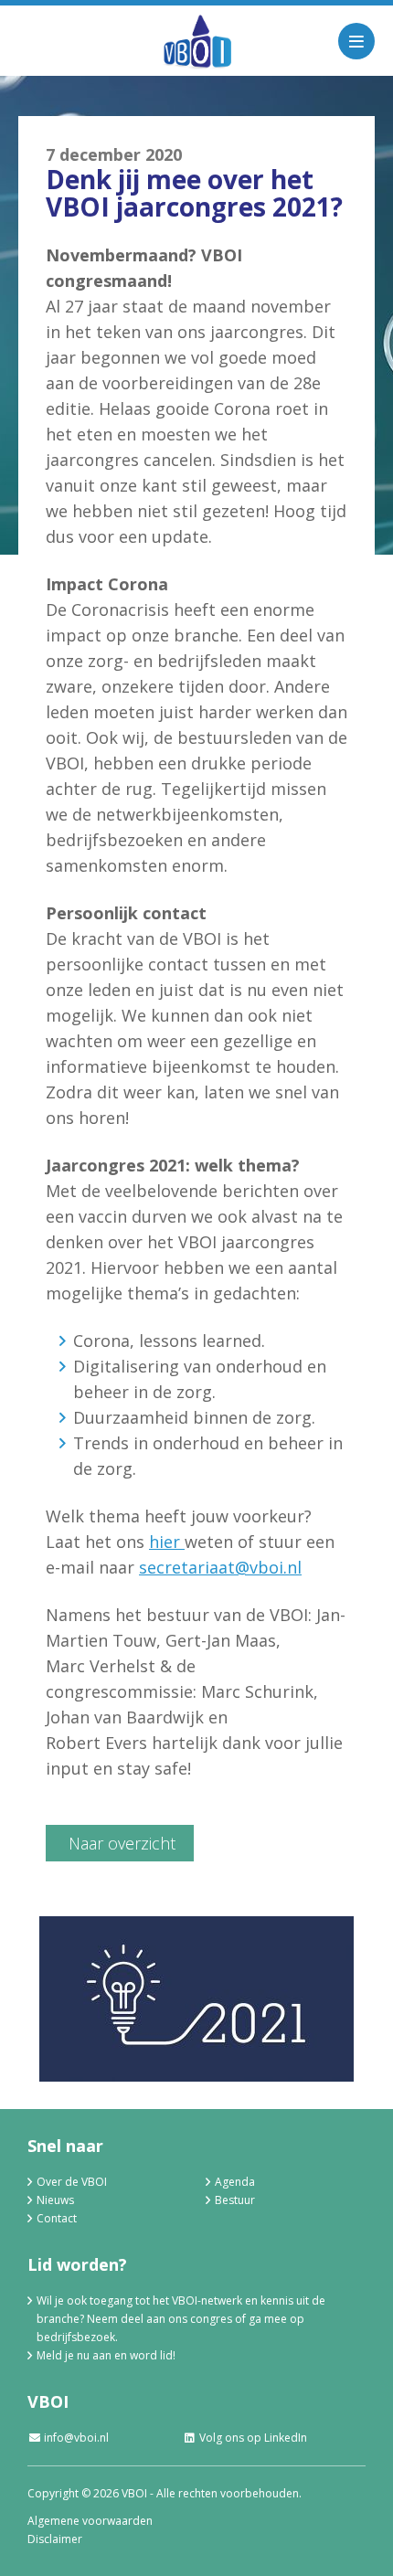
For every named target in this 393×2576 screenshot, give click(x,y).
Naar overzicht (122, 1843)
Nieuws (55, 2200)
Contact (57, 2218)
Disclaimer (55, 2539)
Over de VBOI (72, 2182)
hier (167, 1542)
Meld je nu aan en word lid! (106, 2355)
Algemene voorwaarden (90, 2521)
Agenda (235, 2182)
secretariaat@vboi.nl (220, 1567)
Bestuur (235, 2200)
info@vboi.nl (75, 2438)
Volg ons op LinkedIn (252, 2438)
